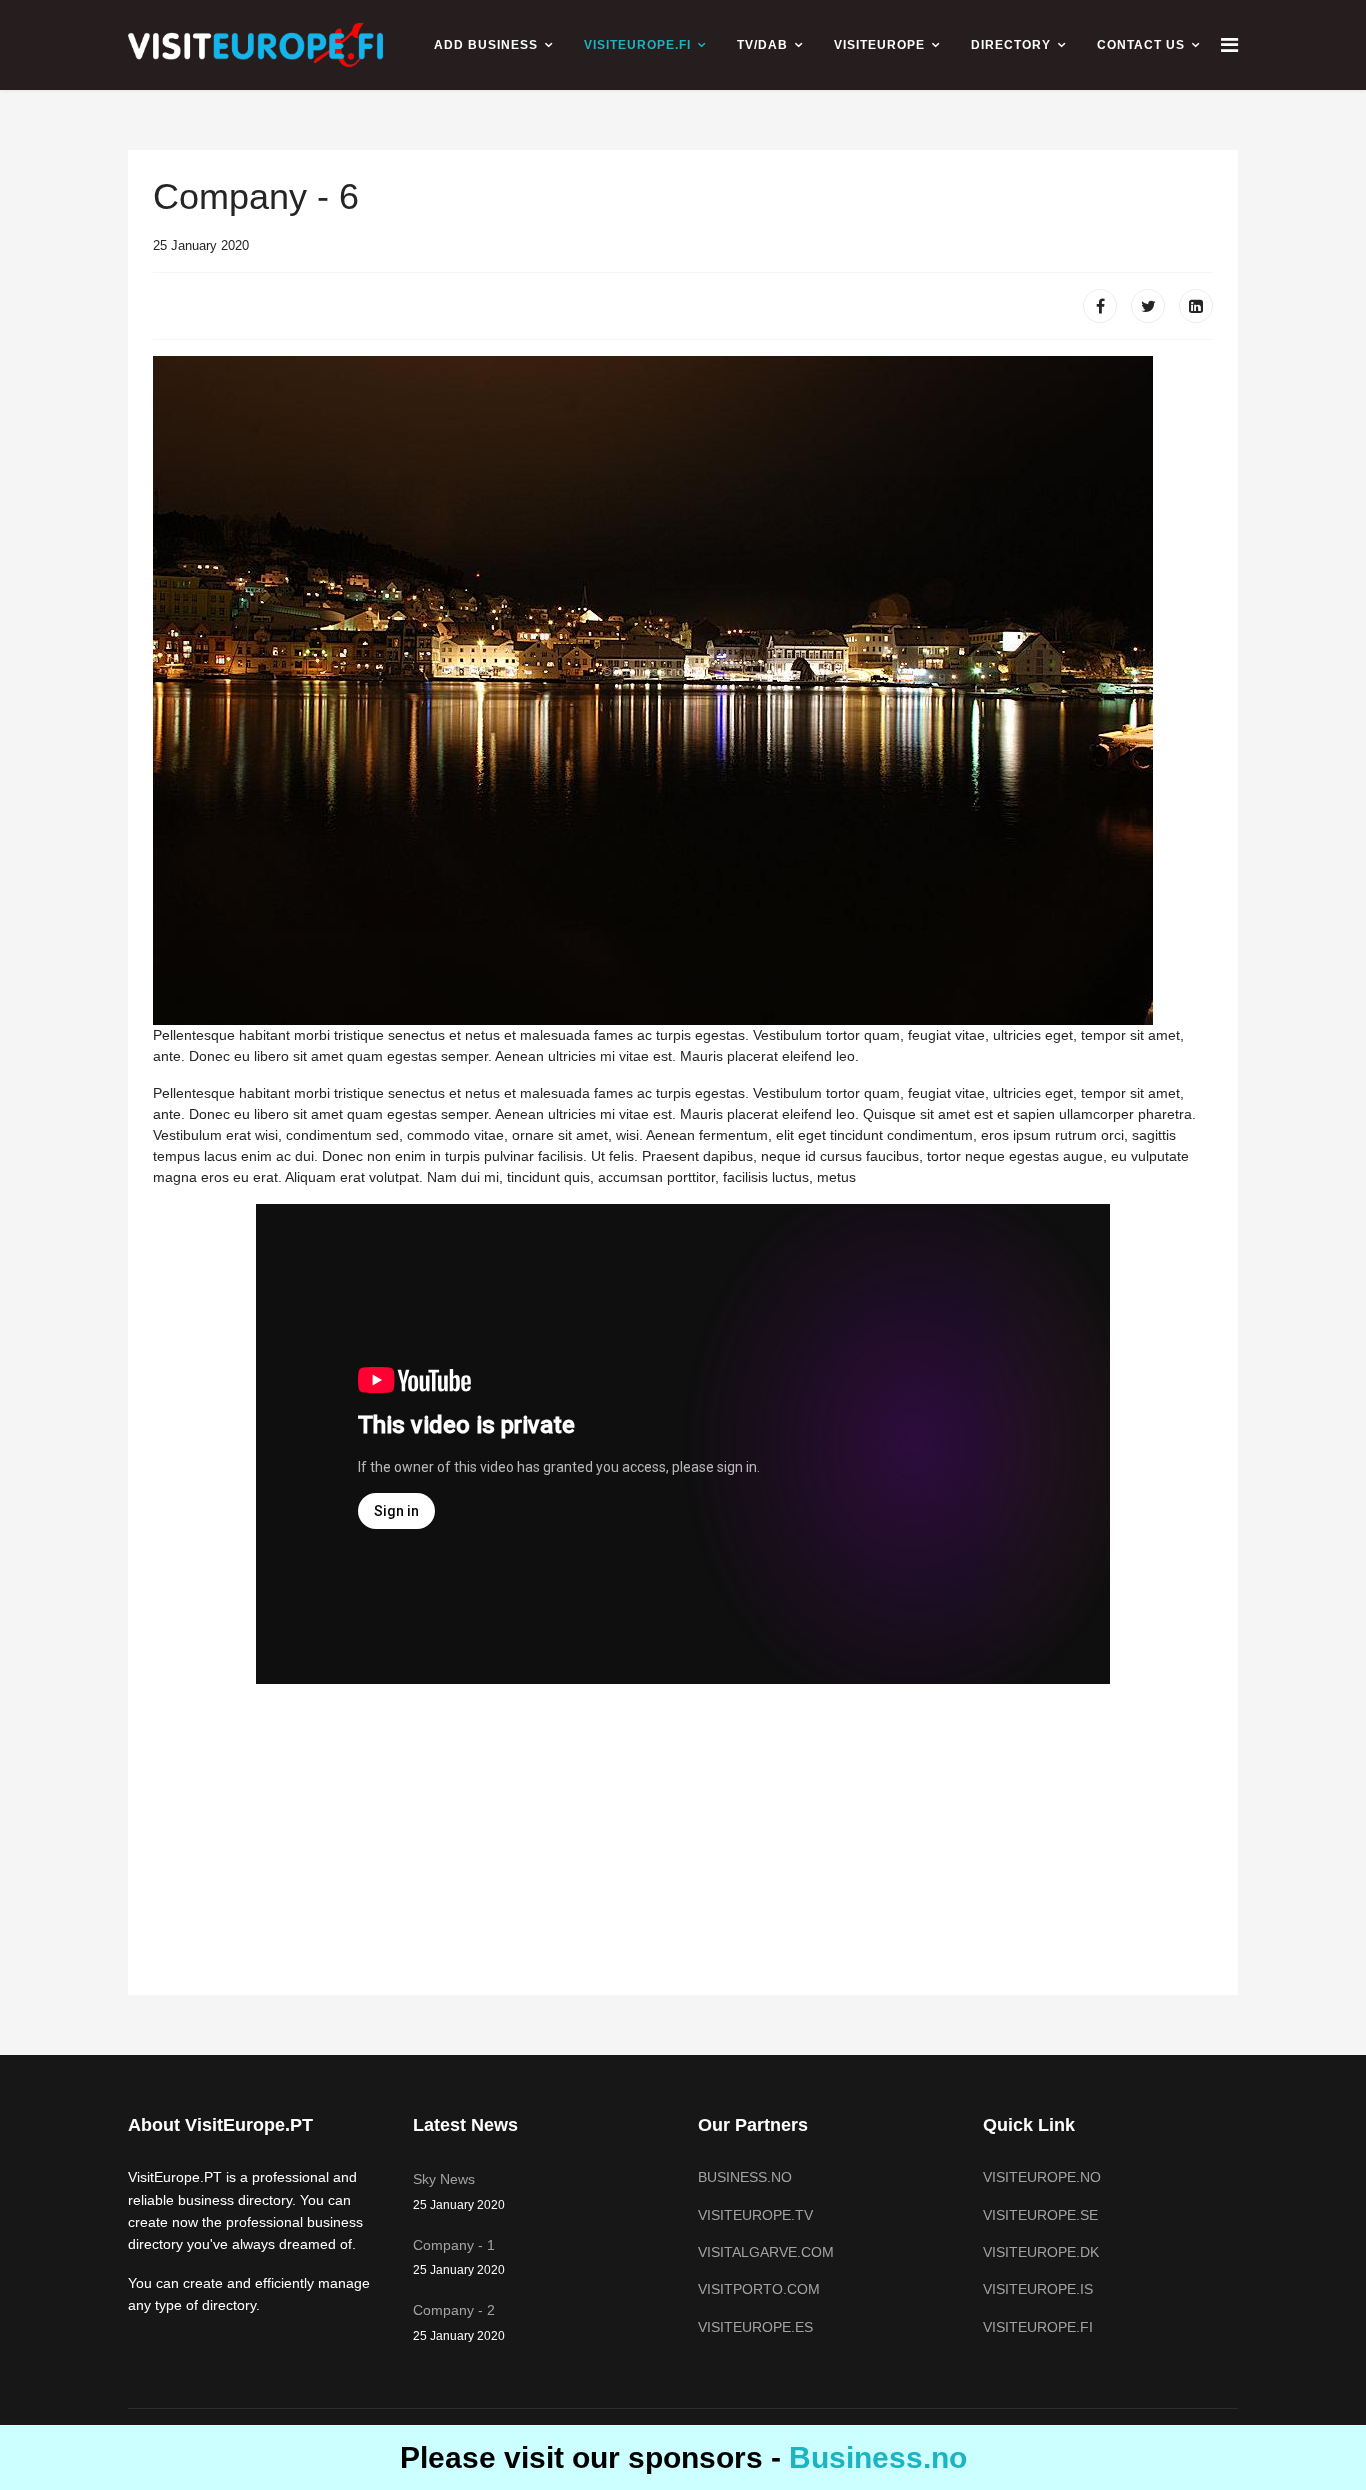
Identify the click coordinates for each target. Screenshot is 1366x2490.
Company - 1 (459, 2257)
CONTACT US (1141, 45)
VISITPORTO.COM (759, 2289)
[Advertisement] (683, 240)
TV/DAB (762, 45)
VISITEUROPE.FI (637, 45)
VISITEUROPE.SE (1040, 2215)
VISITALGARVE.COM (766, 2252)
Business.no (878, 2457)
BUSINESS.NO (745, 2177)
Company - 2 (459, 2322)
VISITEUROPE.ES (755, 2327)
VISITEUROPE (879, 45)
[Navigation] (1229, 45)
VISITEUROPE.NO (1042, 2177)
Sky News (459, 2191)
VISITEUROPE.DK (1041, 2252)
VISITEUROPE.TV (755, 2215)
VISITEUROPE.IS (1038, 2289)
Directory (1011, 45)
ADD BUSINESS (486, 45)
